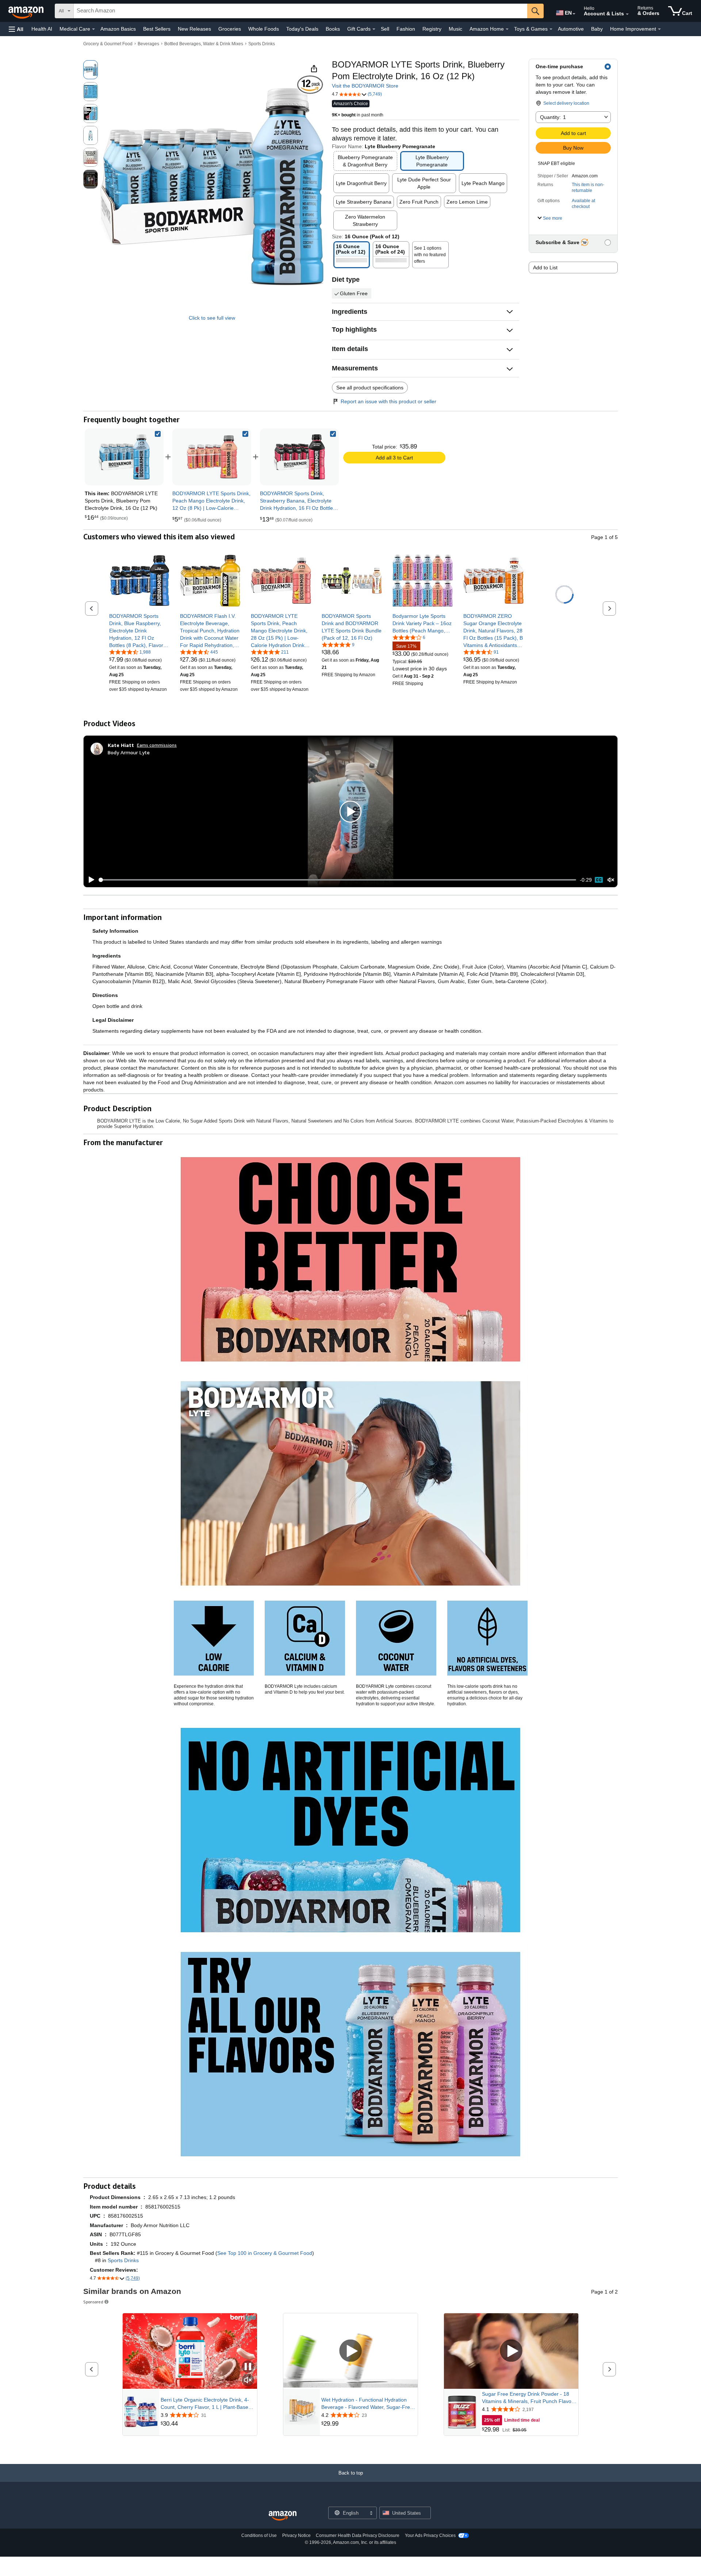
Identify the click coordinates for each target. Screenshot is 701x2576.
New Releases (194, 29)
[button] (16, 29)
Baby (597, 29)
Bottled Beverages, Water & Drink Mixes (204, 44)
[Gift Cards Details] (374, 29)
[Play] (89, 880)
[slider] (338, 880)
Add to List (545, 267)
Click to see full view (212, 318)
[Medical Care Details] (93, 29)
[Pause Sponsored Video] (248, 2367)
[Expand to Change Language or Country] (574, 14)
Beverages (148, 44)
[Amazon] (27, 11)
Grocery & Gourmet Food (108, 44)
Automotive (571, 29)
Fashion (406, 29)
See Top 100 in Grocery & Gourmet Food (265, 2253)
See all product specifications (370, 388)
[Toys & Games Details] (551, 29)
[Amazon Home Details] (507, 29)
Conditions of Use (259, 2535)
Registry (432, 29)
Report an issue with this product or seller (388, 401)
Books (333, 29)
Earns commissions (157, 745)
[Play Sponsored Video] (350, 2351)
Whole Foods (264, 29)
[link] (212, 457)
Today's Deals (302, 29)
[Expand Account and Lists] (627, 14)
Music (455, 29)
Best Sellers (157, 29)
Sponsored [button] (93, 2302)
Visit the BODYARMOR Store (365, 86)
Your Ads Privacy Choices (430, 2535)
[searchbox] (300, 11)
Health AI (42, 29)
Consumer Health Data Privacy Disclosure (358, 2535)
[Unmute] (611, 880)
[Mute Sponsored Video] (248, 2381)
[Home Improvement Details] (659, 29)
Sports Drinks (262, 44)
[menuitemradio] (599, 880)
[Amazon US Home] (283, 2516)
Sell (385, 29)
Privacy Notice (296, 2535)
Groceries (230, 29)
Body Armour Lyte (129, 752)
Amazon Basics (118, 29)
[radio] (91, 70)
